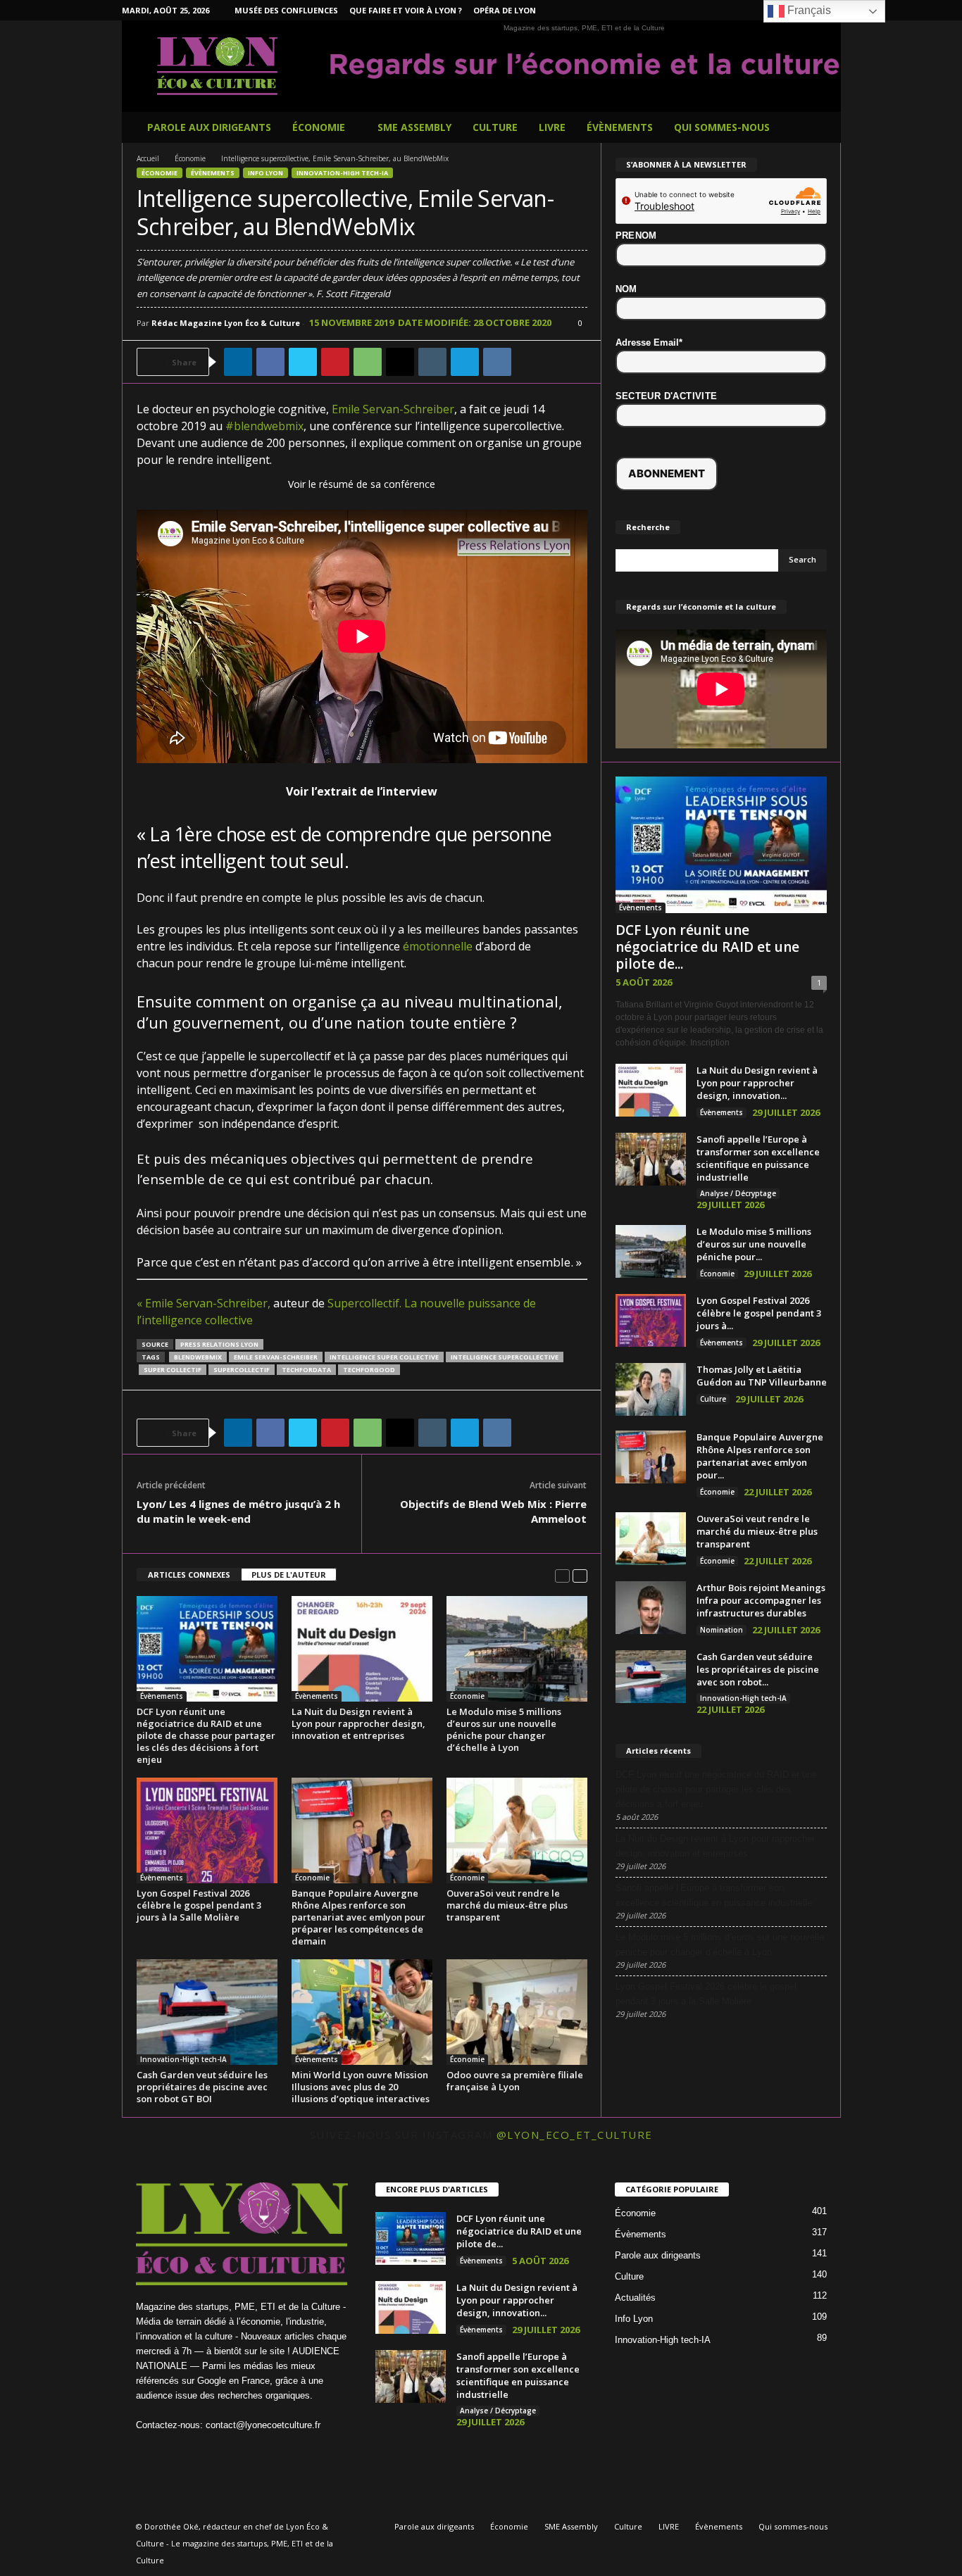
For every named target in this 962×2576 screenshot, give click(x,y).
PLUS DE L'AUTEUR (289, 1575)
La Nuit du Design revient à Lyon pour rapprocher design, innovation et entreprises (358, 1723)
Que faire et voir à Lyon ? (406, 10)
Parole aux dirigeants (209, 127)
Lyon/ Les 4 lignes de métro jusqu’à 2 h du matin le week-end (238, 1511)
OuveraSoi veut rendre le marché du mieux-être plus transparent (507, 1905)
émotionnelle (438, 946)
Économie (319, 127)
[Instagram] (743, 10)
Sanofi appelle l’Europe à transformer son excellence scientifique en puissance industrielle (758, 1158)
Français (808, 10)
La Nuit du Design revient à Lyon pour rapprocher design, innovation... (757, 1083)
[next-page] (580, 1575)
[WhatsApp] (368, 362)
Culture (495, 127)
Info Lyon (266, 173)
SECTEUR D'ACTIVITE (667, 396)
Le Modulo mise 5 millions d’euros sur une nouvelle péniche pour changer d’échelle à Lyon (504, 1729)
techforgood (369, 1370)
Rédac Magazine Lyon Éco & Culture (226, 323)
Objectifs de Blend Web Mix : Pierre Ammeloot (493, 1511)
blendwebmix (198, 1357)
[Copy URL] (530, 362)
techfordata (306, 1370)
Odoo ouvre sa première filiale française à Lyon (515, 2081)
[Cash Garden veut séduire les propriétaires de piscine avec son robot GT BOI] (207, 2012)
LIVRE (552, 127)
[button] (820, 127)
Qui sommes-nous (722, 127)
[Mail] (237, 2452)
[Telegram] (465, 362)
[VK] (497, 362)
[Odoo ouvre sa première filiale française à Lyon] (517, 2012)
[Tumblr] (432, 362)
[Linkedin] (238, 362)
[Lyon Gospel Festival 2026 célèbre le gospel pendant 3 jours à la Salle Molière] (207, 1830)
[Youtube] (293, 2452)
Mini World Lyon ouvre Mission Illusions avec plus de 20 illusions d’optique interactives (361, 2087)
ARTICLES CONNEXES (189, 1575)
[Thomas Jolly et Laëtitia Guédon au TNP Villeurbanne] (651, 1389)
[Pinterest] (335, 362)
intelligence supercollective (505, 1357)
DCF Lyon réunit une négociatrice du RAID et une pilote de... (707, 947)
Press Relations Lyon (219, 1344)
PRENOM (636, 235)
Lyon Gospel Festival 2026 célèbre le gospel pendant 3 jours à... (759, 1313)
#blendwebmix (264, 426)
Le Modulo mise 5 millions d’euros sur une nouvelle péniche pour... (754, 1244)
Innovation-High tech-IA (342, 173)
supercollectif (242, 1370)
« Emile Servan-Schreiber (202, 1303)
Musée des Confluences (286, 10)
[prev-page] (562, 1575)
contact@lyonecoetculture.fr (263, 2425)
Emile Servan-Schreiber (393, 409)
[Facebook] (721, 10)
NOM (626, 289)
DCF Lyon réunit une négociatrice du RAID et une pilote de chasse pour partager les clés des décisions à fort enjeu (206, 1735)
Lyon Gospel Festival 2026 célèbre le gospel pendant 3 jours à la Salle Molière (199, 1905)
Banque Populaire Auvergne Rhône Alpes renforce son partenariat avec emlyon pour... (760, 1456)
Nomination (721, 1630)
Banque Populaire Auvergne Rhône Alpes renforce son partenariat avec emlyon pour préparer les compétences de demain (358, 1917)
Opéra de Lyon (505, 10)
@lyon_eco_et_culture (575, 2135)
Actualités (635, 2298)
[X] (303, 362)
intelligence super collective (384, 1357)
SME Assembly (414, 127)
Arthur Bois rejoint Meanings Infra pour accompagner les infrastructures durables (761, 1600)
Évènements (620, 127)
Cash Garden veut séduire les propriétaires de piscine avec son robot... (758, 1669)
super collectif (173, 1370)
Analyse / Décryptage (738, 1193)
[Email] (400, 362)
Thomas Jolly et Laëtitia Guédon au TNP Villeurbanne (762, 1376)
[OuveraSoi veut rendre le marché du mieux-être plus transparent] (517, 1830)
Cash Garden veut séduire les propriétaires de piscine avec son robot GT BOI (202, 2087)
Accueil (148, 158)
